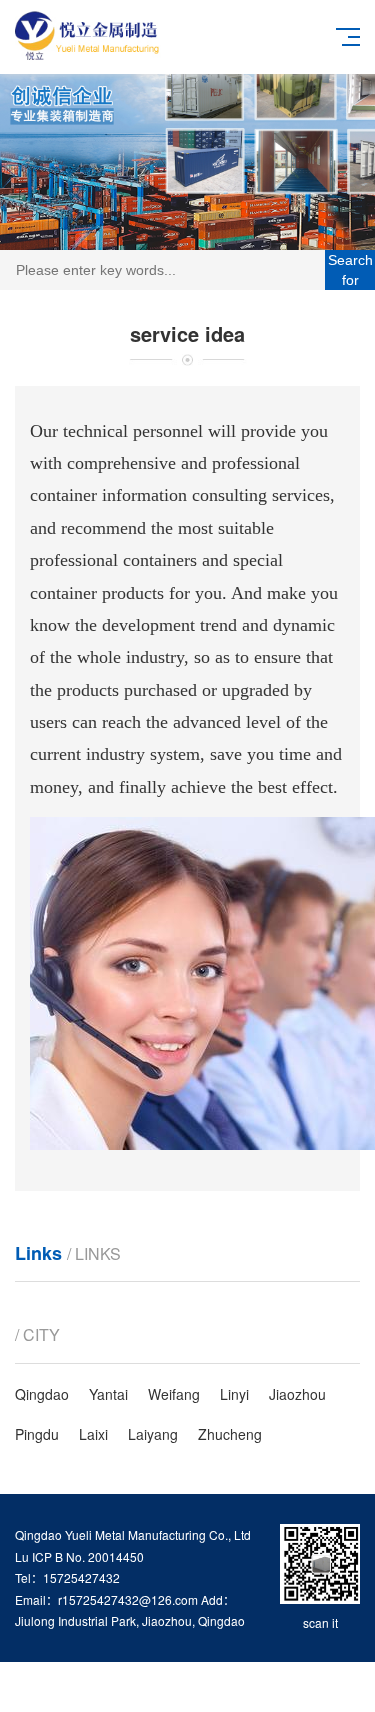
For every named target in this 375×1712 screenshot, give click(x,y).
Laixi (93, 1434)
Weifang (174, 1394)
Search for (350, 270)
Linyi (234, 1394)
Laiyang (153, 1434)
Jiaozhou (297, 1394)
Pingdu (37, 1434)
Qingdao (42, 1394)
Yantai (108, 1394)
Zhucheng (230, 1434)
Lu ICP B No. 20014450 (79, 1556)
